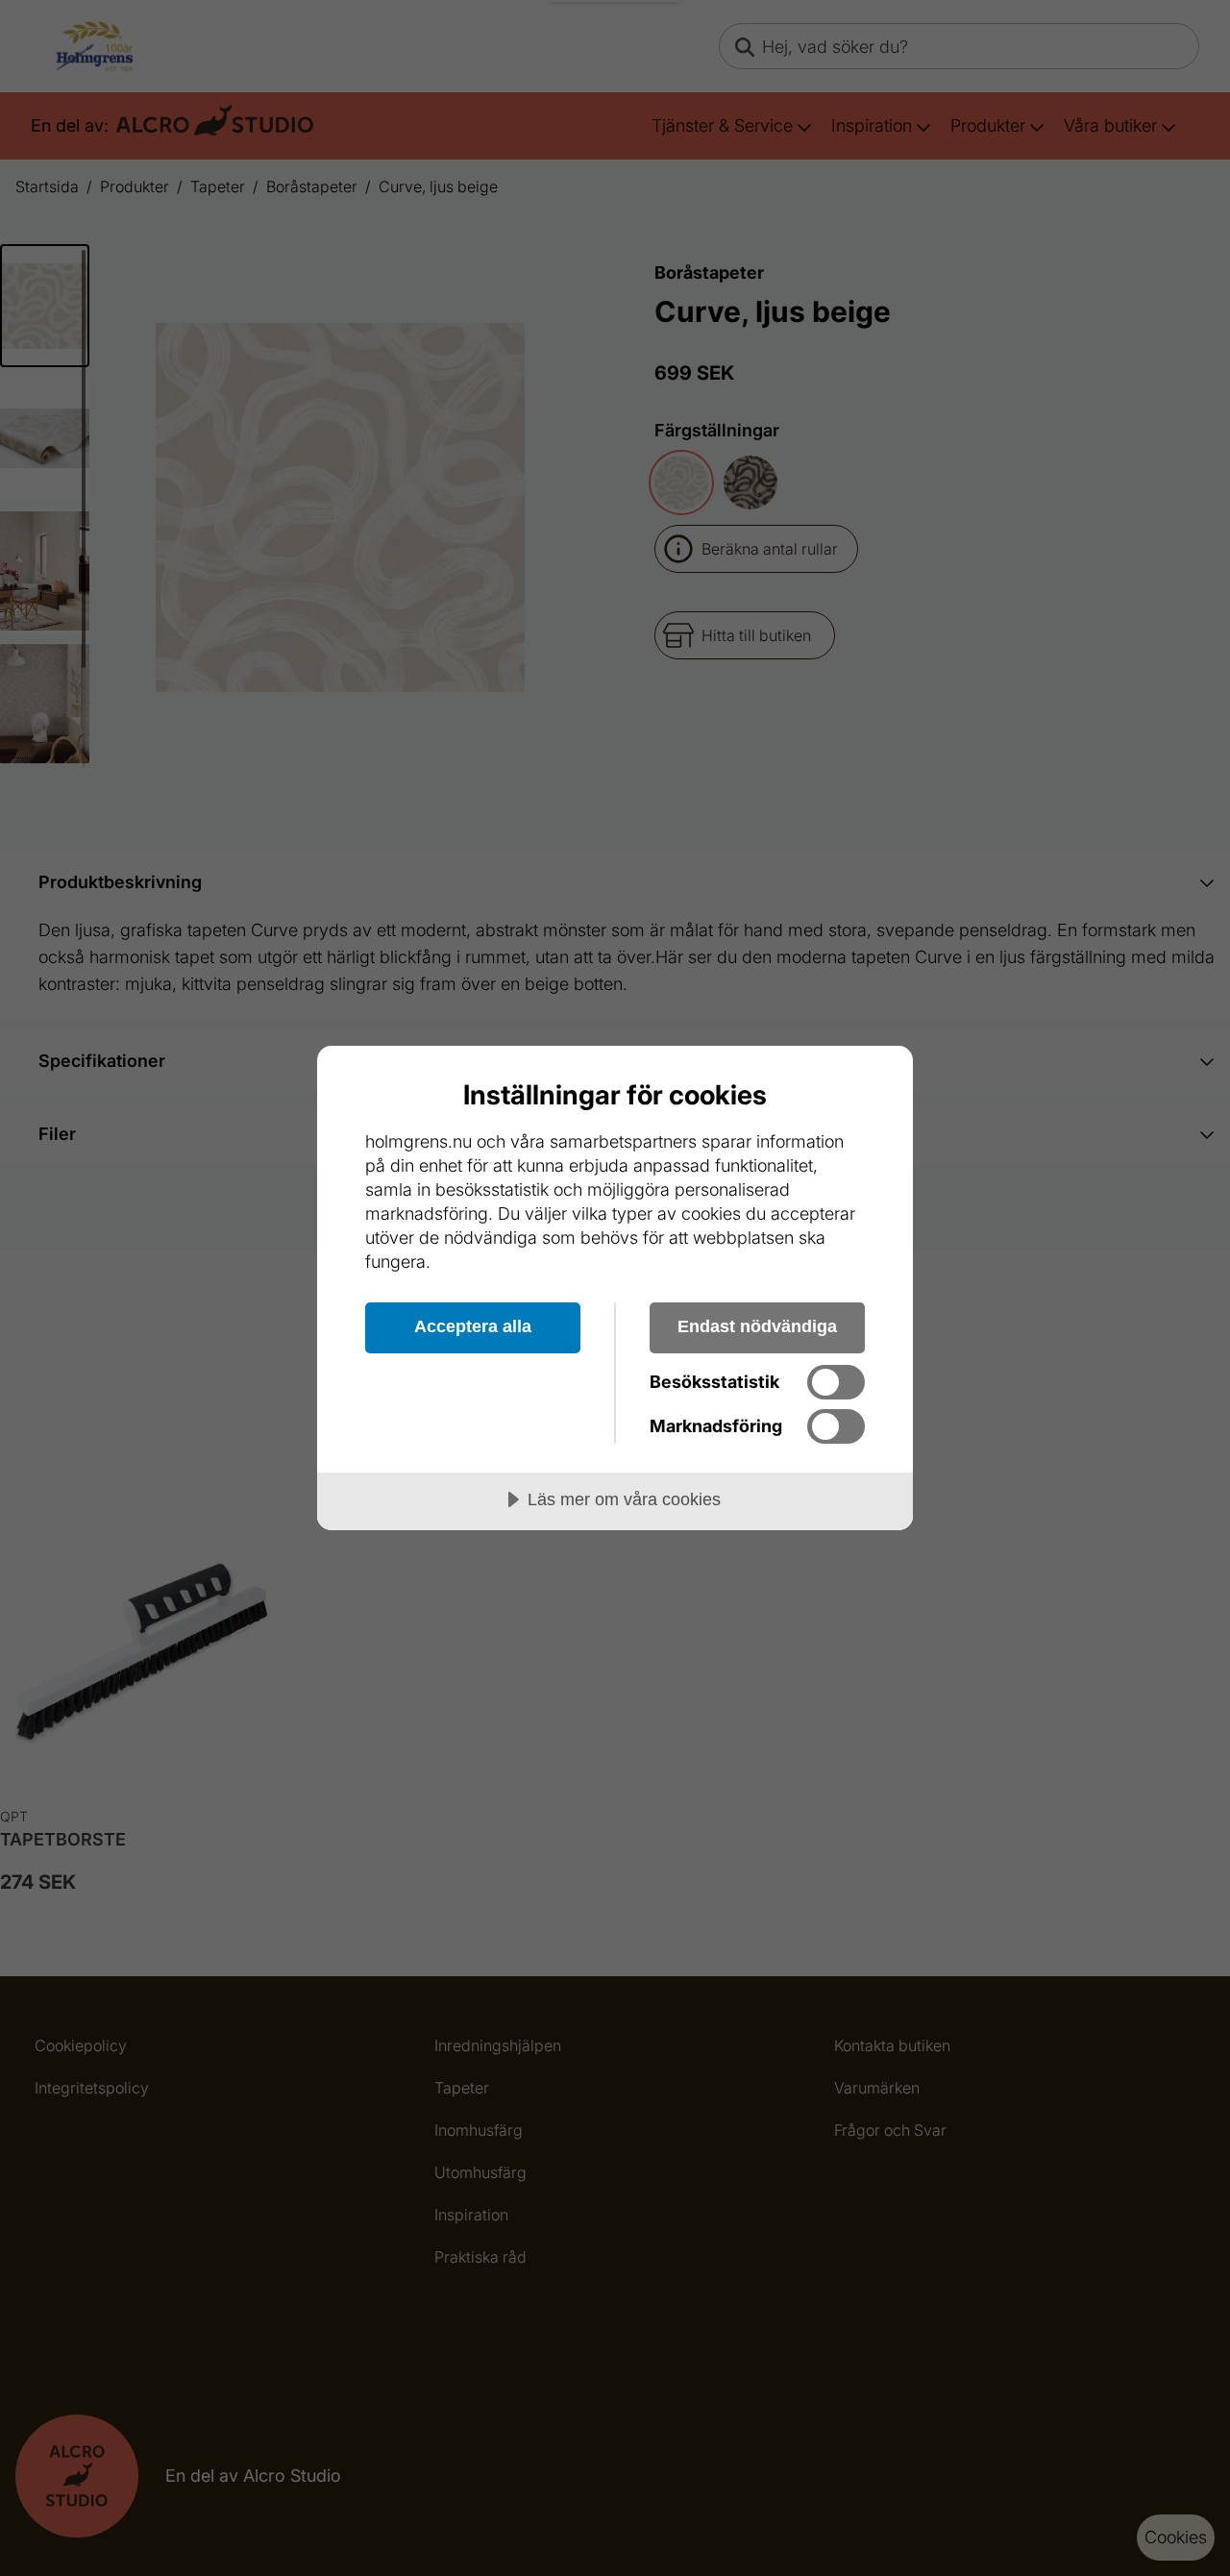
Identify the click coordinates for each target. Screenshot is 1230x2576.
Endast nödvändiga (757, 1326)
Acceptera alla (473, 1326)
